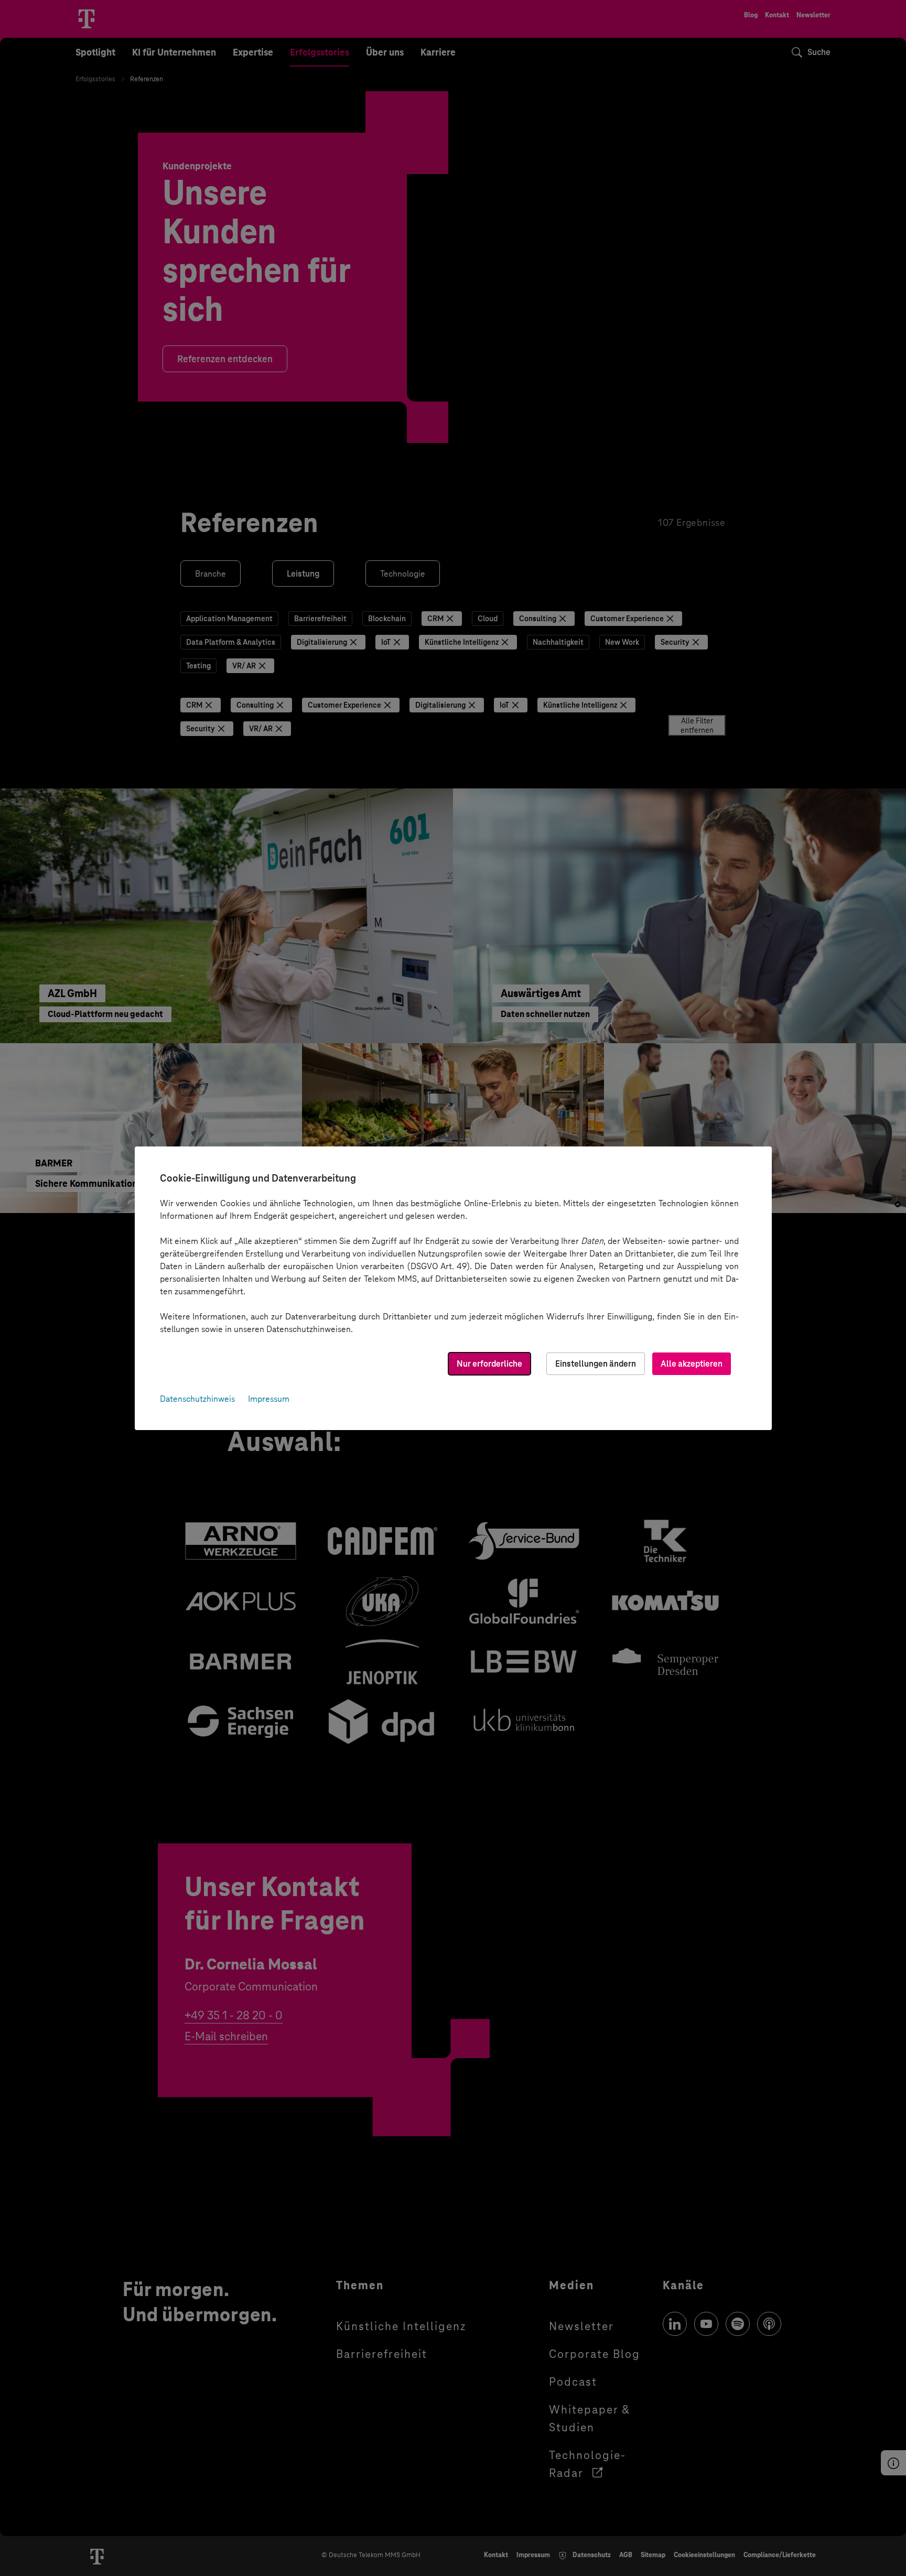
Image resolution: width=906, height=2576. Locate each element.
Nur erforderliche (489, 1364)
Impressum (269, 1399)
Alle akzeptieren (692, 1364)
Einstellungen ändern (596, 1364)
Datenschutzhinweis (197, 1399)
